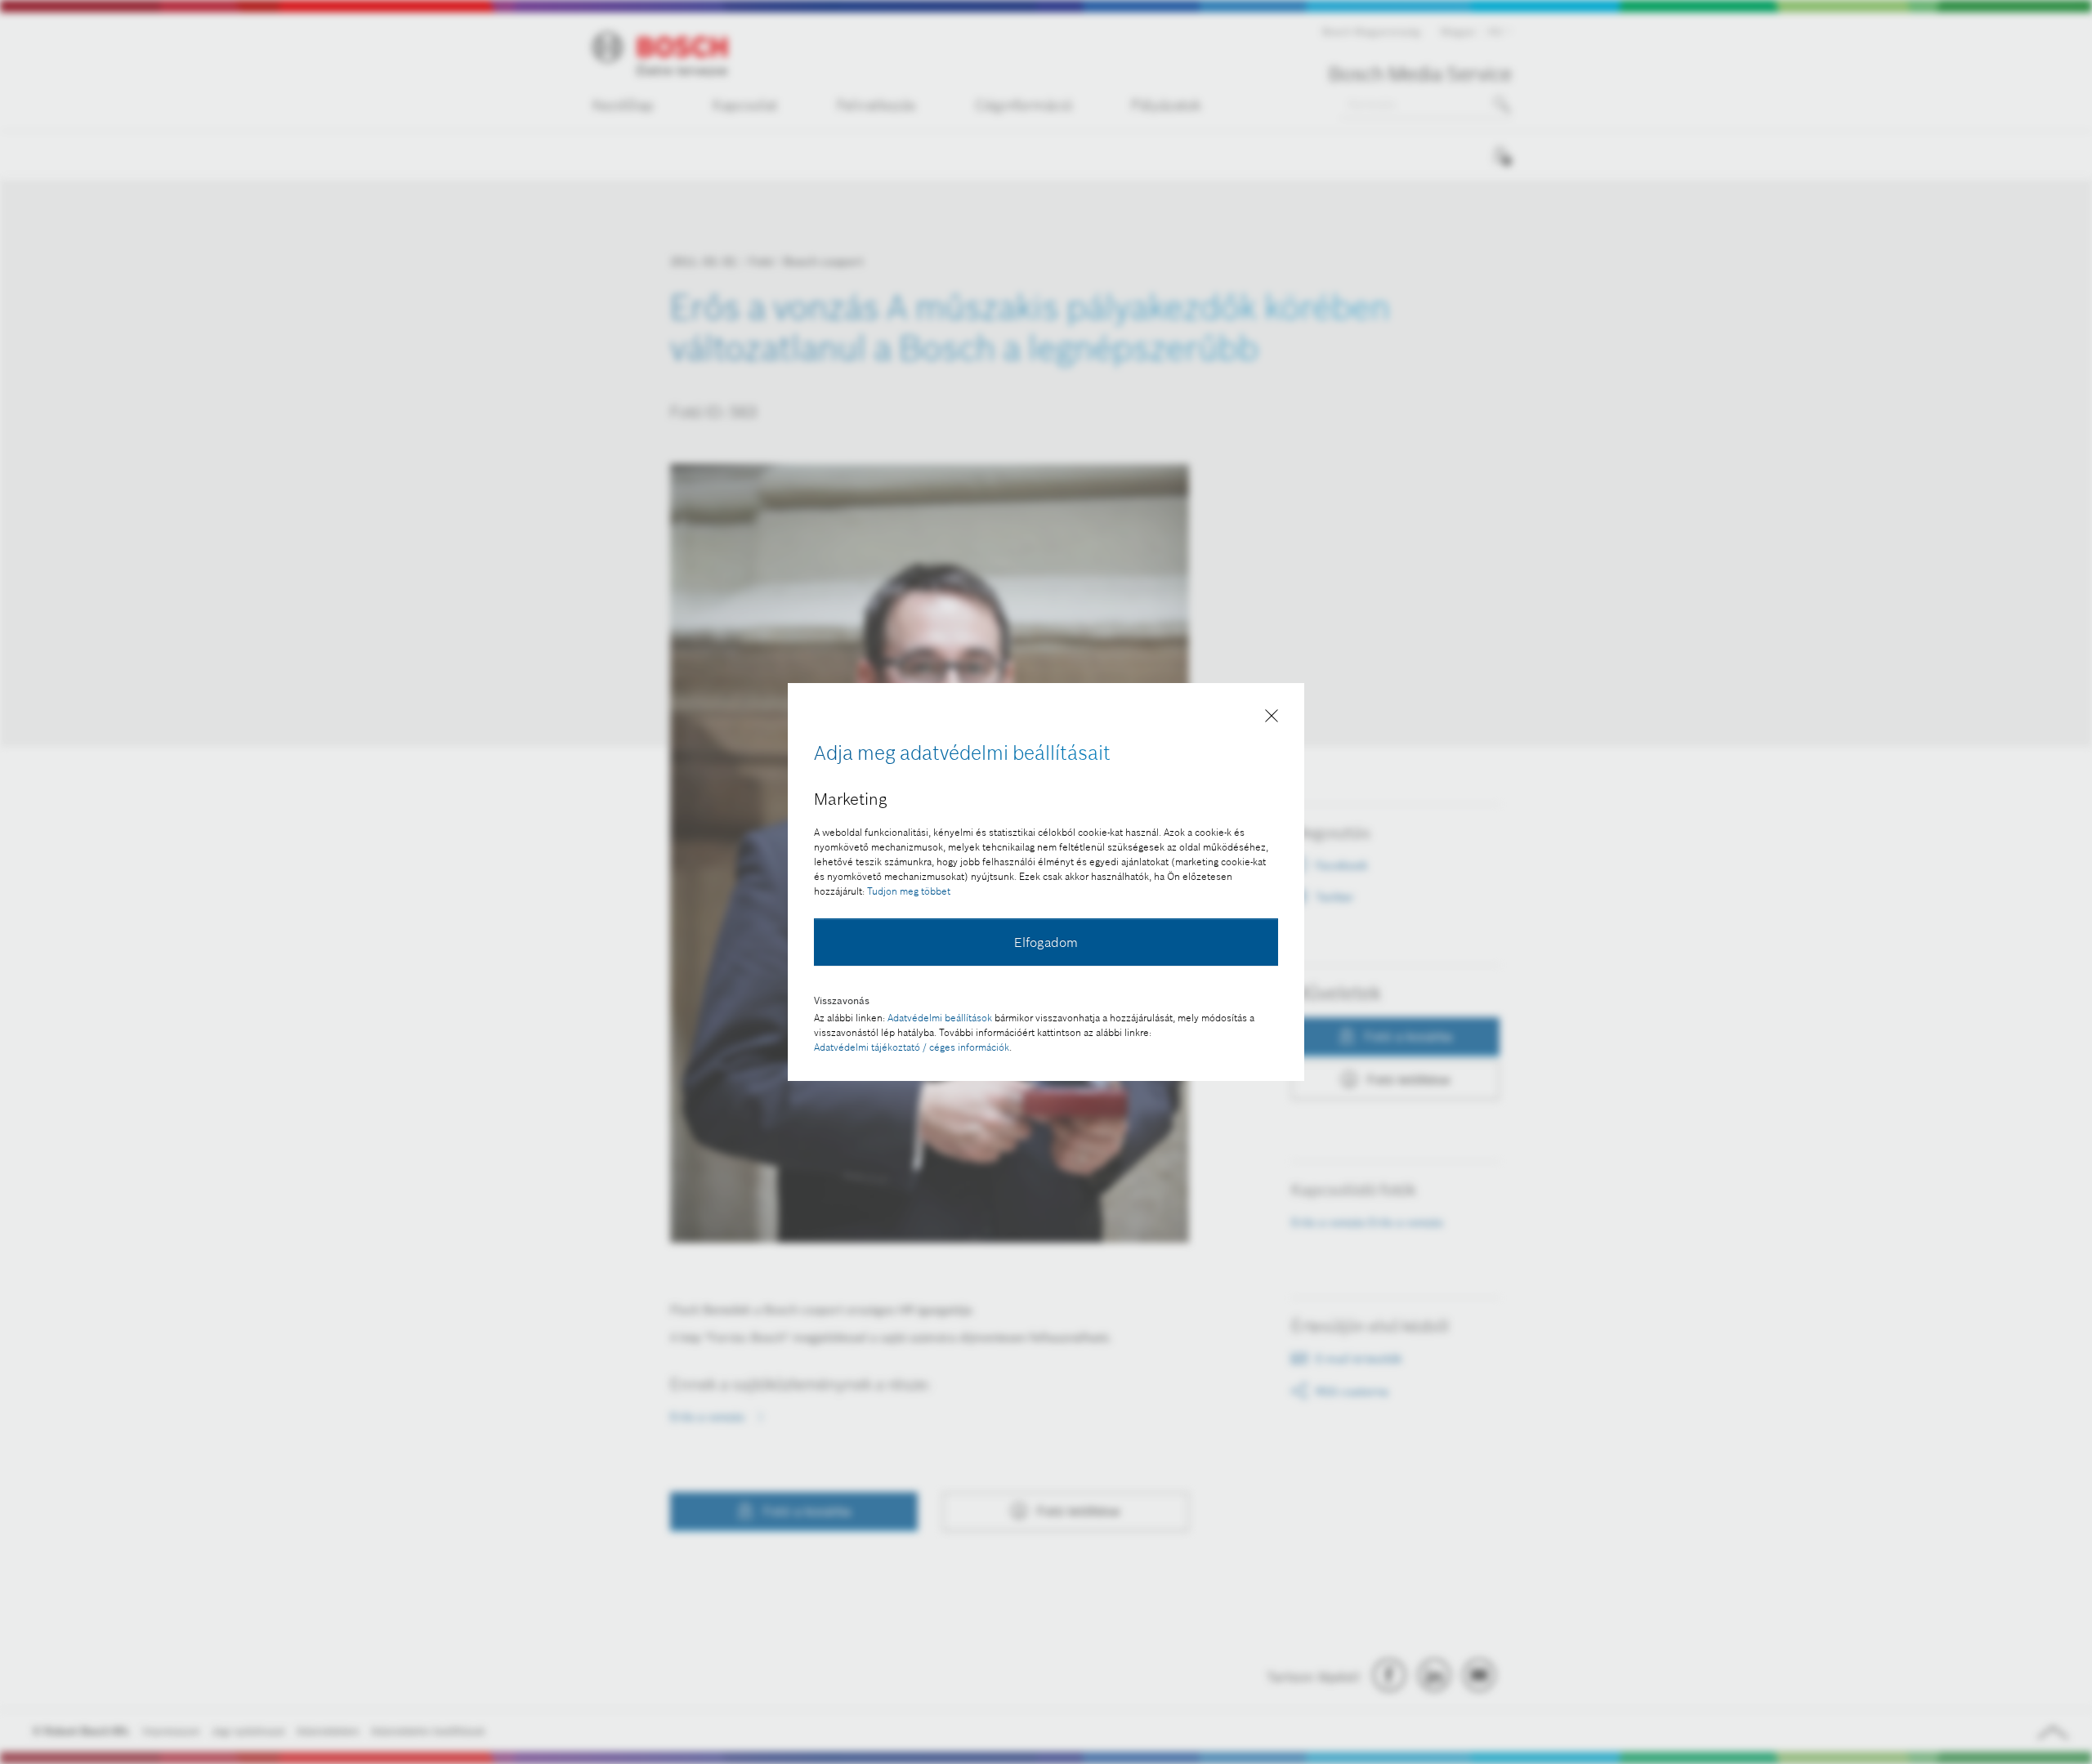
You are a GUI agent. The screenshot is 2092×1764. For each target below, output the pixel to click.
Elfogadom (1046, 942)
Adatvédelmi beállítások (940, 1018)
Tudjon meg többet (909, 891)
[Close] (1272, 719)
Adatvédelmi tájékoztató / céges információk (912, 1047)
